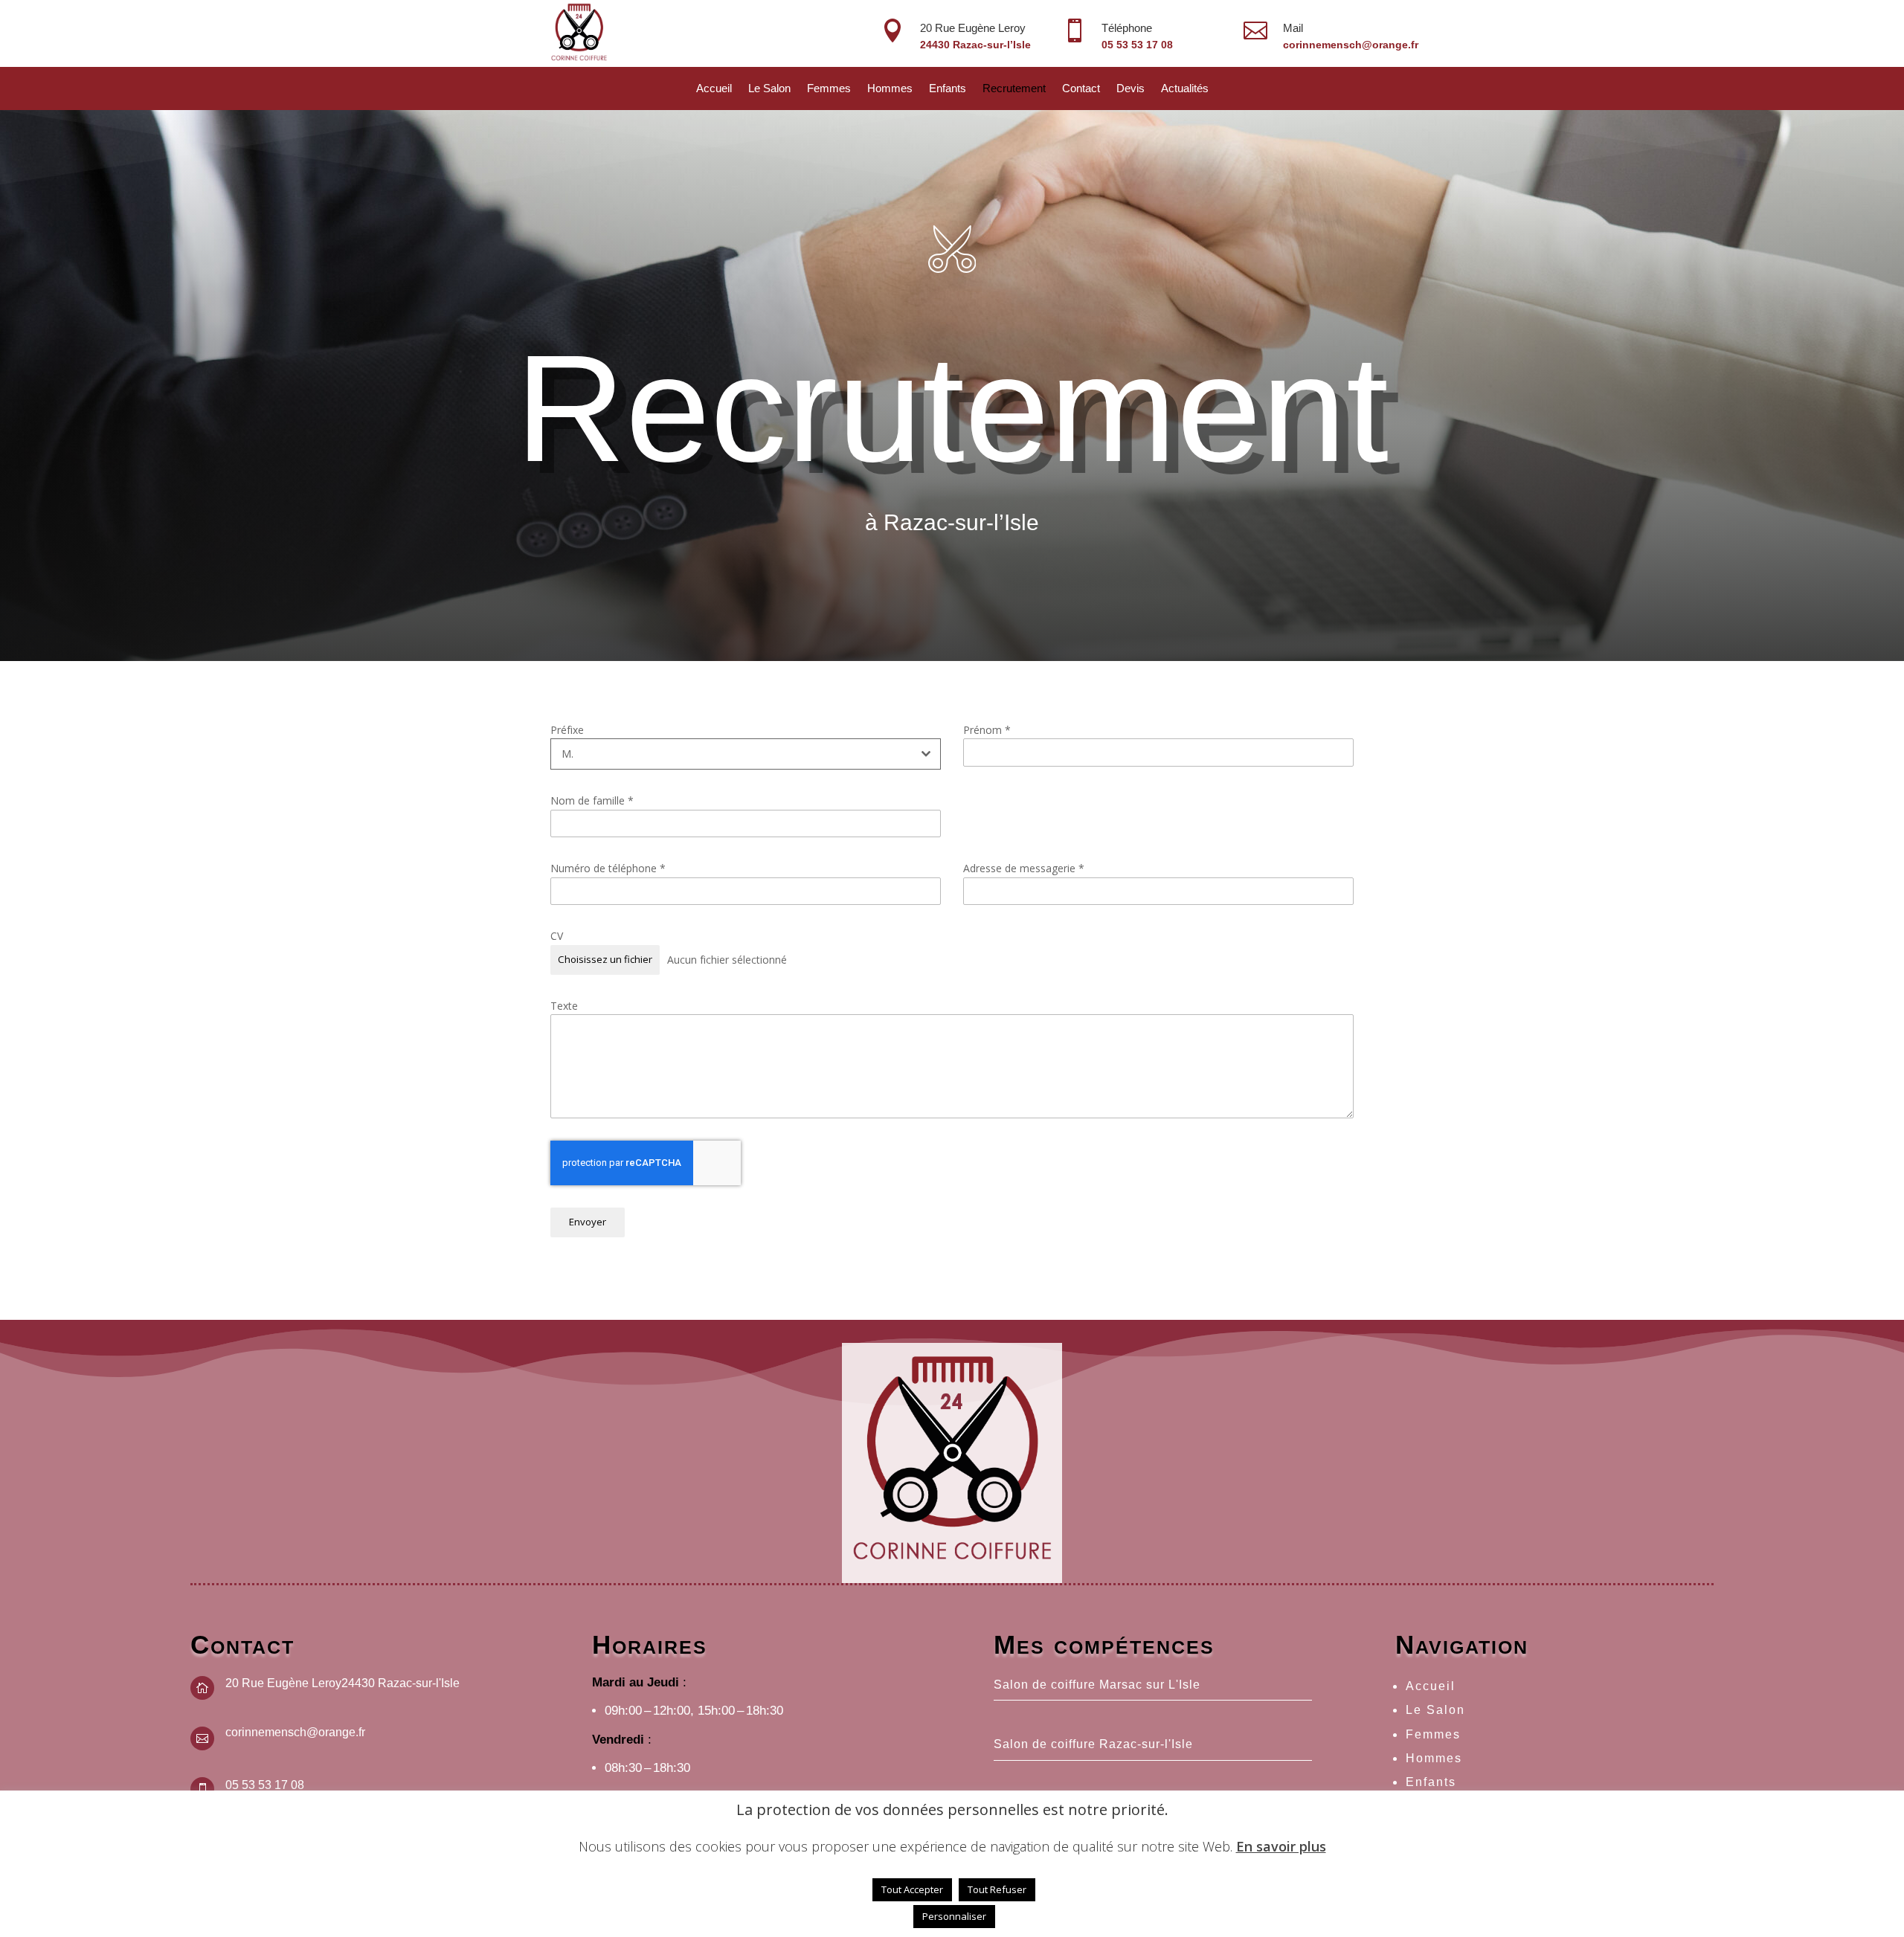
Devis (1130, 89)
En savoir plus (1281, 1846)
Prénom (987, 730)
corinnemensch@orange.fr (1351, 45)
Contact (1081, 89)
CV (557, 936)
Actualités (1185, 89)
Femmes (829, 89)
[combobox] (746, 754)
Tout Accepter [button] (912, 1889)
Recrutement (1014, 89)
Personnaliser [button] (954, 1916)
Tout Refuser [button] (997, 1889)
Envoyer (588, 1222)
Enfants (948, 89)
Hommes (890, 89)
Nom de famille (592, 800)
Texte (564, 1006)
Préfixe (567, 730)
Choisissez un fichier (605, 959)
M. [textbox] (567, 754)
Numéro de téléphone (608, 868)
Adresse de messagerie (1024, 868)
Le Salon (769, 89)
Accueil (714, 89)
